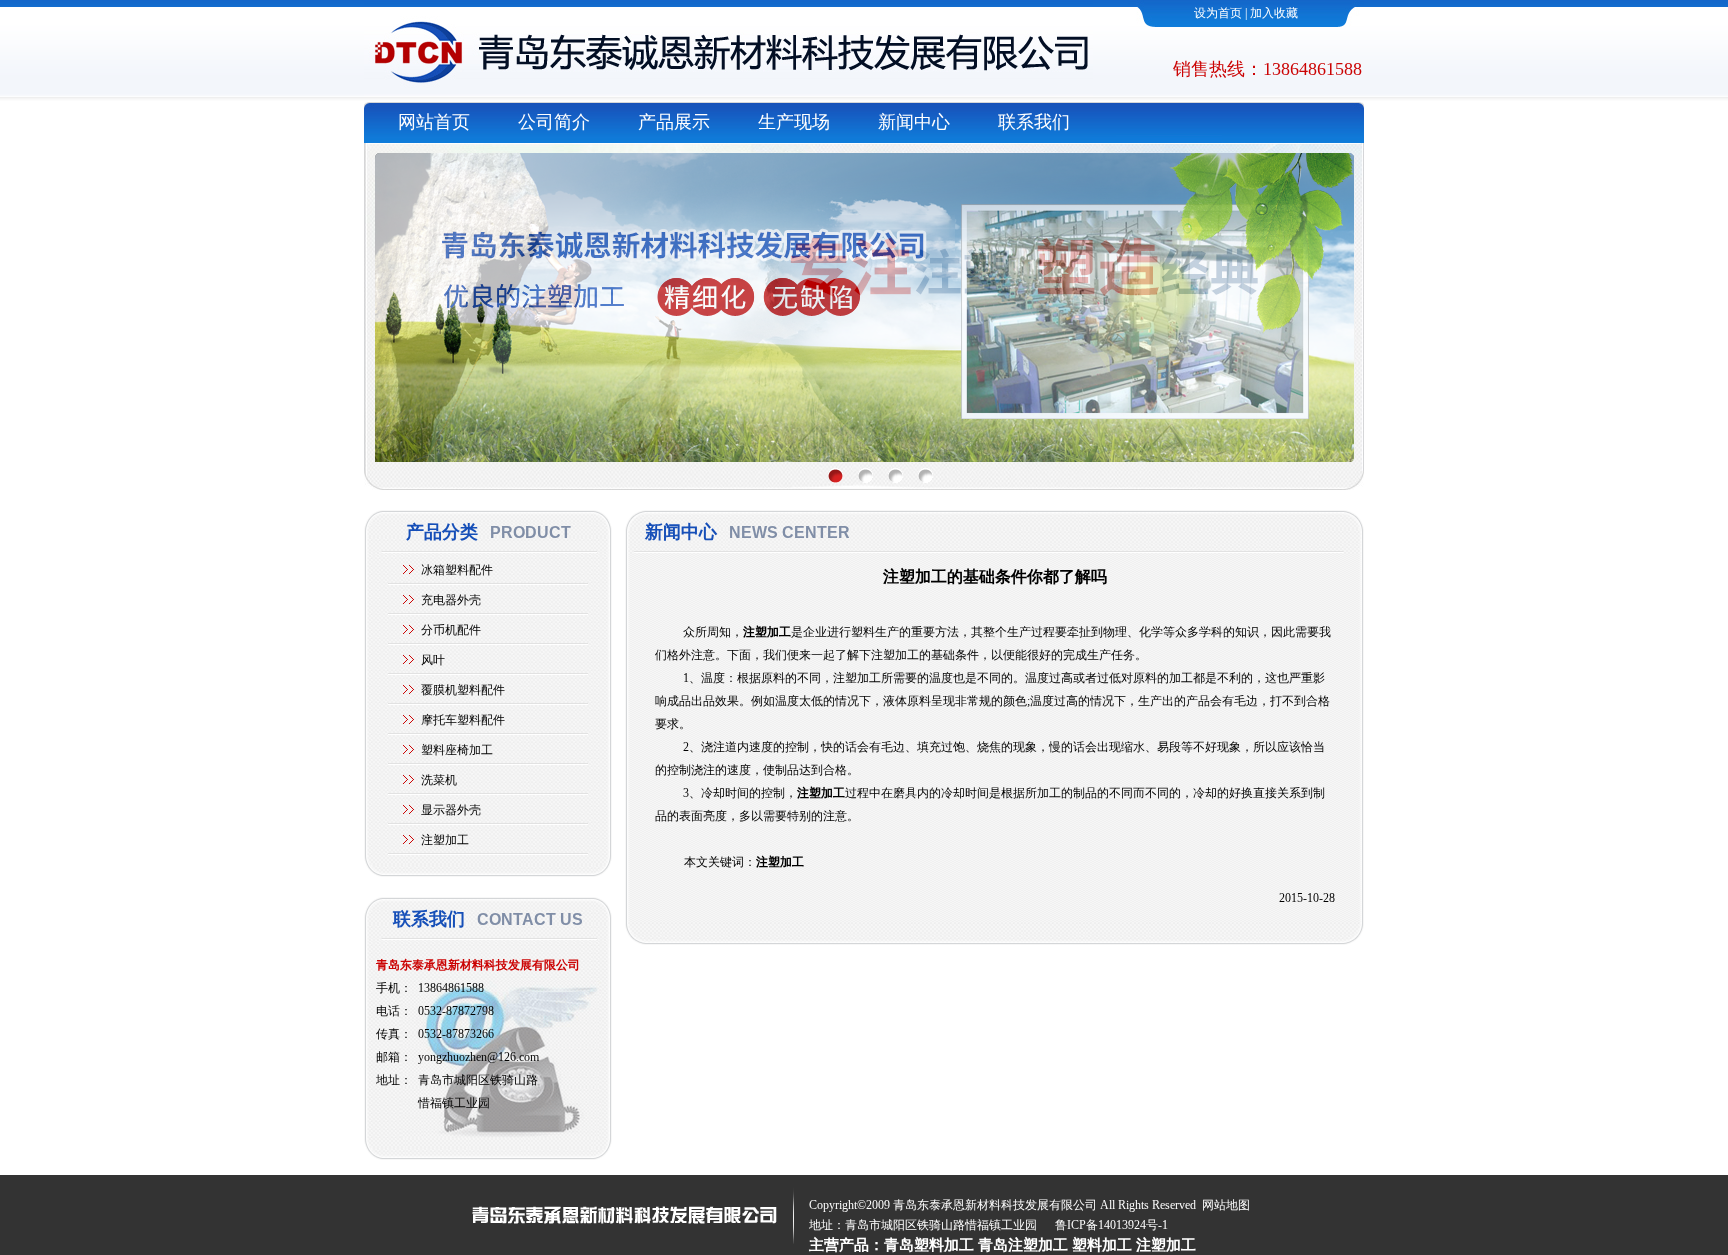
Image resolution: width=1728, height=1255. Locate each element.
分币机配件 (451, 630)
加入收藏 (1274, 13)
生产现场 (794, 122)
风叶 (433, 660)
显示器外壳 (451, 810)
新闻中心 (914, 122)
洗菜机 (439, 780)
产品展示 (674, 122)
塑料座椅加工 (457, 750)
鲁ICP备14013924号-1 (1111, 1225)
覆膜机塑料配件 (463, 690)
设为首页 (1218, 13)
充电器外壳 (451, 600)
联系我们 (1034, 122)
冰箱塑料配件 (457, 570)
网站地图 (1226, 1205)
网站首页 (434, 122)
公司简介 (554, 122)
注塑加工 (445, 840)
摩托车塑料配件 (463, 720)
